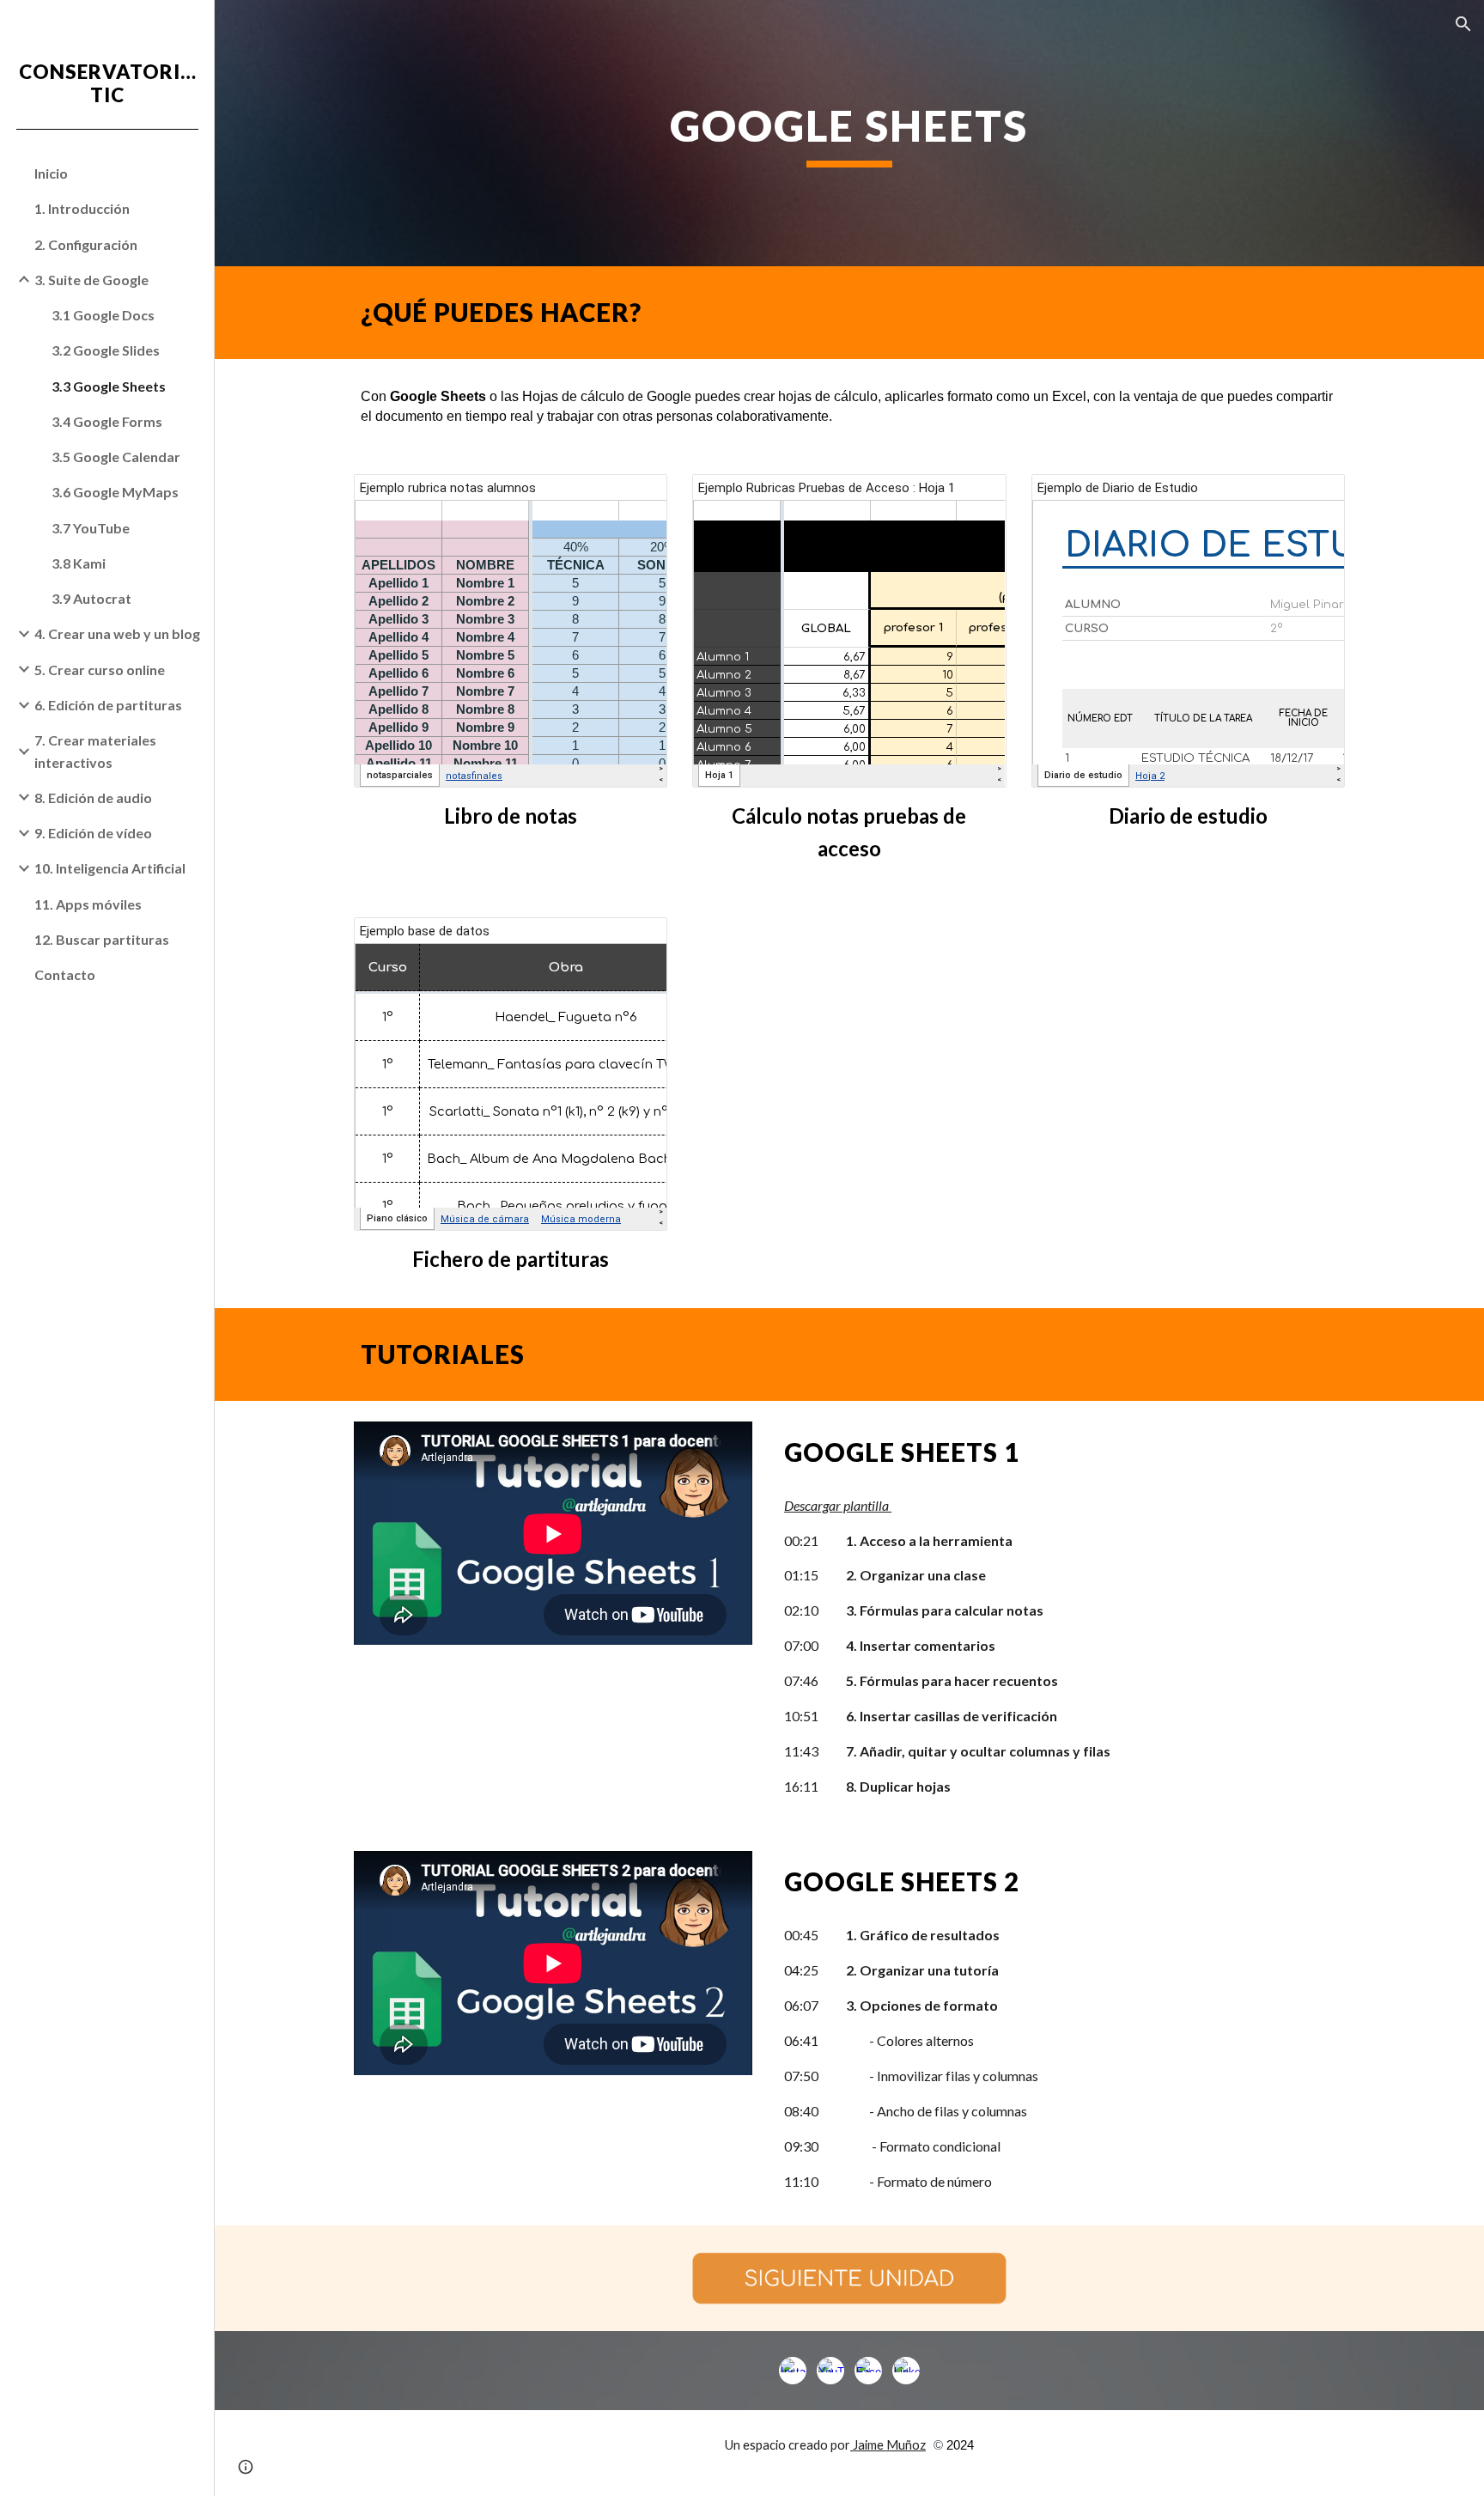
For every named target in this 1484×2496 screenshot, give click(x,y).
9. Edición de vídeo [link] (93, 833)
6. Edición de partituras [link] (108, 705)
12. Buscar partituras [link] (102, 939)
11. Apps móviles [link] (88, 904)
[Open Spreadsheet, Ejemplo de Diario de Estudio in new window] (1312, 496)
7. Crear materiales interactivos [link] (95, 751)
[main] (849, 133)
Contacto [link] (65, 974)
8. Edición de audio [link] (93, 798)
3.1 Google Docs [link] (103, 315)
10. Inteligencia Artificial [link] (110, 868)
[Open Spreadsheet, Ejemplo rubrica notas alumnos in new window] (635, 496)
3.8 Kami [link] (79, 563)
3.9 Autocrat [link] (91, 598)
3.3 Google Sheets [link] (109, 386)
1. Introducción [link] (82, 208)
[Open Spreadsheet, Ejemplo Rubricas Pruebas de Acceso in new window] (974, 496)
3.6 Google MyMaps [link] (115, 492)
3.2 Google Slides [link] (106, 350)
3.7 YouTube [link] (91, 528)
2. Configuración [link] (86, 244)
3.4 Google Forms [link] (107, 421)
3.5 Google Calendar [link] (116, 457)
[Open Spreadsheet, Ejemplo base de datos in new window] (635, 940)
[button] (1463, 24)
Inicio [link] (51, 173)
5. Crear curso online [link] (100, 670)
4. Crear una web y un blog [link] (117, 633)
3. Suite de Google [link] (91, 280)
